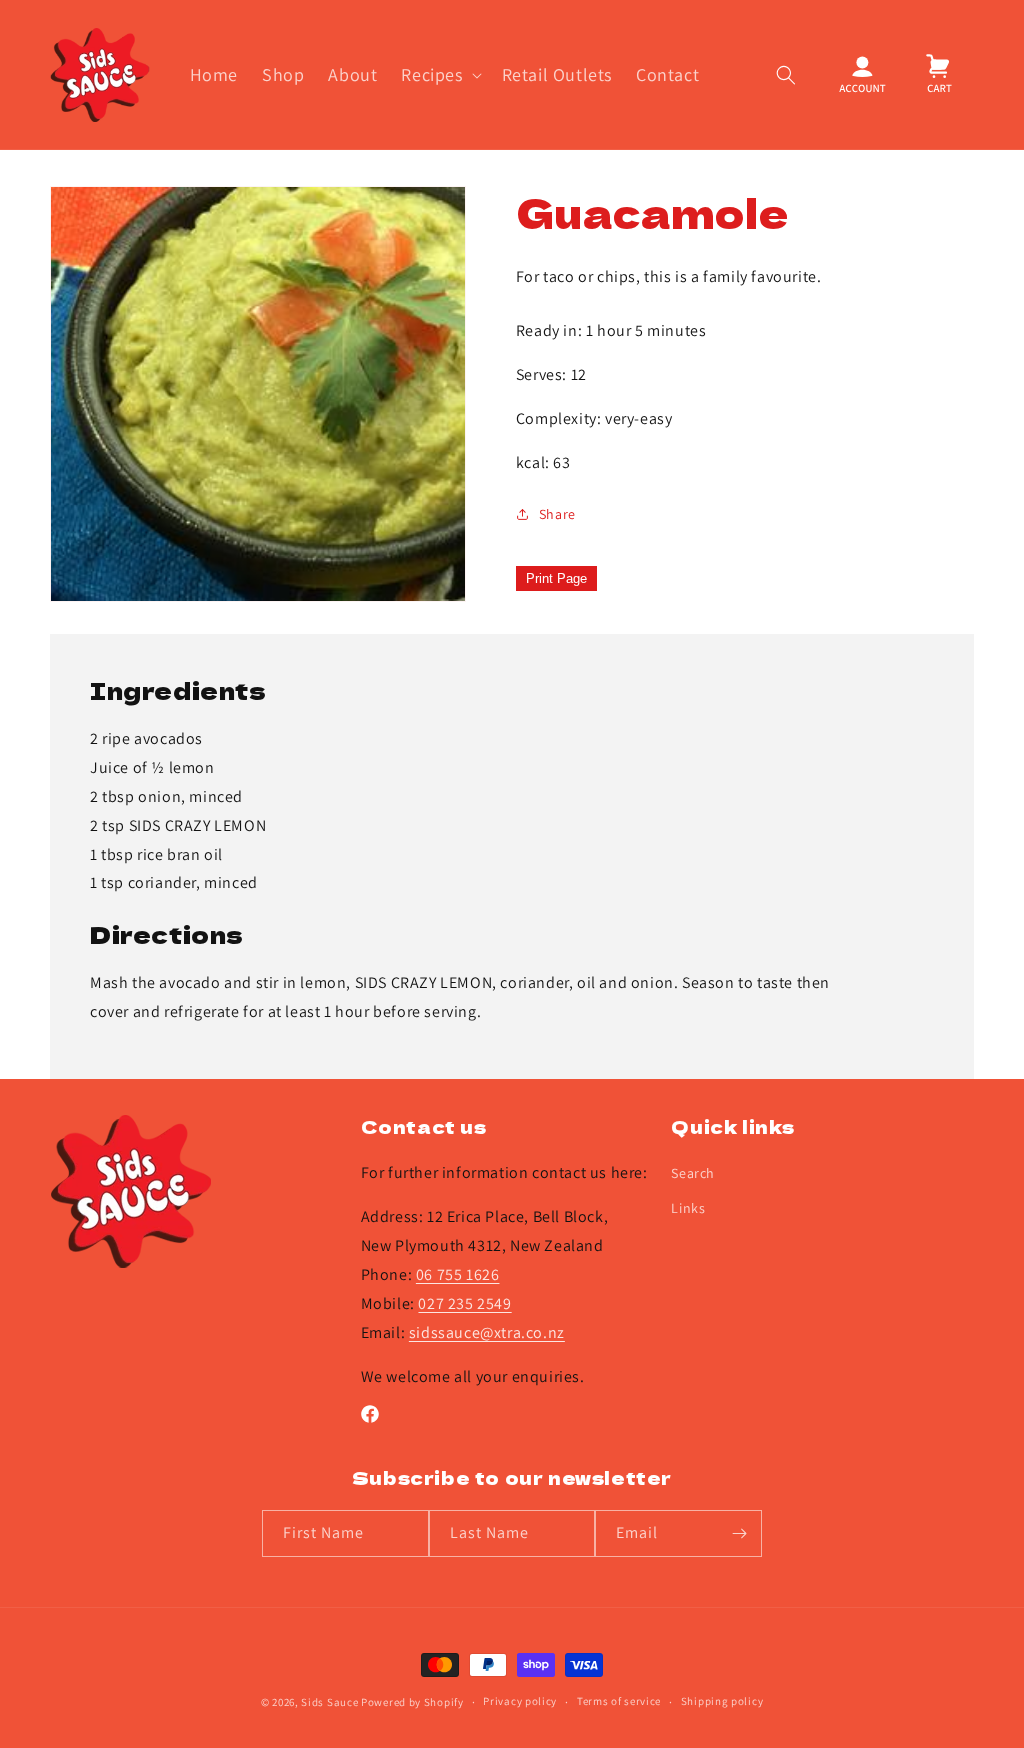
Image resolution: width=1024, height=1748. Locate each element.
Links (688, 1208)
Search (693, 1173)
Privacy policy (520, 1701)
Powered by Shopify (412, 1702)
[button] (439, 74)
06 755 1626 (458, 1274)
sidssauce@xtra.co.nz (487, 1332)
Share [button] (557, 514)
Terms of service (619, 1701)
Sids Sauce (329, 1702)
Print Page (556, 578)
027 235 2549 (464, 1303)
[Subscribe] (739, 1533)
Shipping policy (722, 1701)
